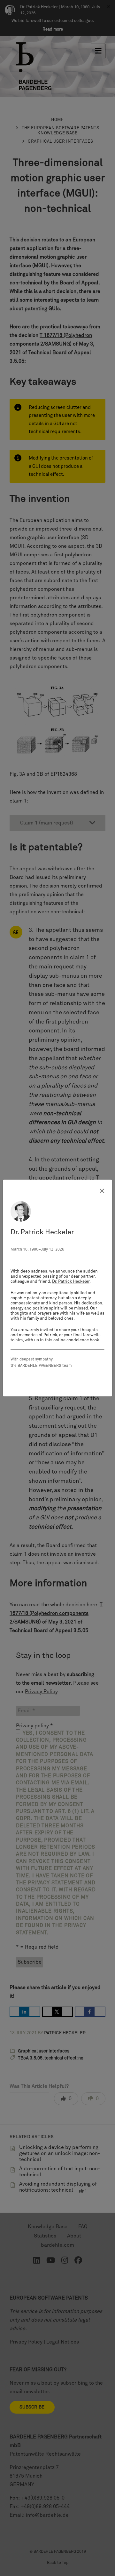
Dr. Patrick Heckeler (71, 1282)
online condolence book (76, 1340)
